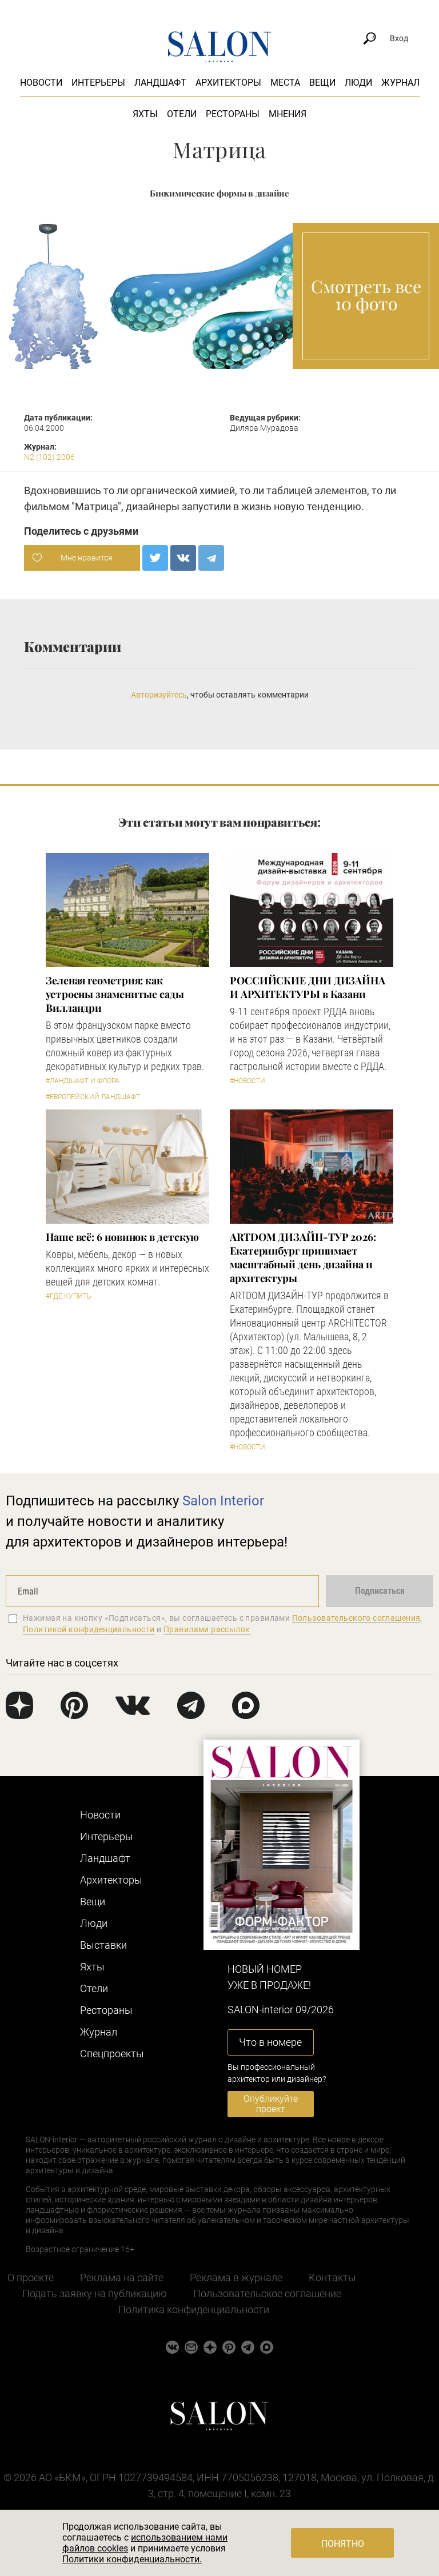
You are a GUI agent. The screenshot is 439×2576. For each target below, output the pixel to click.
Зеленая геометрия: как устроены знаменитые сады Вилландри (115, 994)
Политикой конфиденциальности (89, 1629)
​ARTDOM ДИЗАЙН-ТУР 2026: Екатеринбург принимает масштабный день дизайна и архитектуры (303, 1257)
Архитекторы (228, 83)
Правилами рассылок (207, 1629)
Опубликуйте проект (271, 2104)
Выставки (103, 1945)
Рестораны (233, 114)
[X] (155, 558)
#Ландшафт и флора (83, 1081)
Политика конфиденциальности (194, 2309)
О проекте (31, 2277)
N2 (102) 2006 (49, 457)
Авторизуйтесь (159, 695)
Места (285, 83)
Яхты (145, 114)
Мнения (288, 114)
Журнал (400, 83)
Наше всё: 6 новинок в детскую (122, 1237)
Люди (358, 83)
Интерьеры (98, 83)
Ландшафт (160, 83)
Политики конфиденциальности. (132, 2559)
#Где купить (68, 1296)
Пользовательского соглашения (356, 1618)
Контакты (332, 2277)
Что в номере (270, 2042)
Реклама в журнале (236, 2277)
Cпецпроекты (112, 2054)
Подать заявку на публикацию (95, 2293)
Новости (41, 83)
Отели (182, 114)
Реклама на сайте (122, 2277)
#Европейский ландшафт (93, 1097)
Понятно (343, 2544)
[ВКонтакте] (183, 558)
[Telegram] (211, 558)
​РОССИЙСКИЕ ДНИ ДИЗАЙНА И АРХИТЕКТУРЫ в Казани (308, 987)
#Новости (248, 1081)
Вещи (322, 83)
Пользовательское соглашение (267, 2293)
